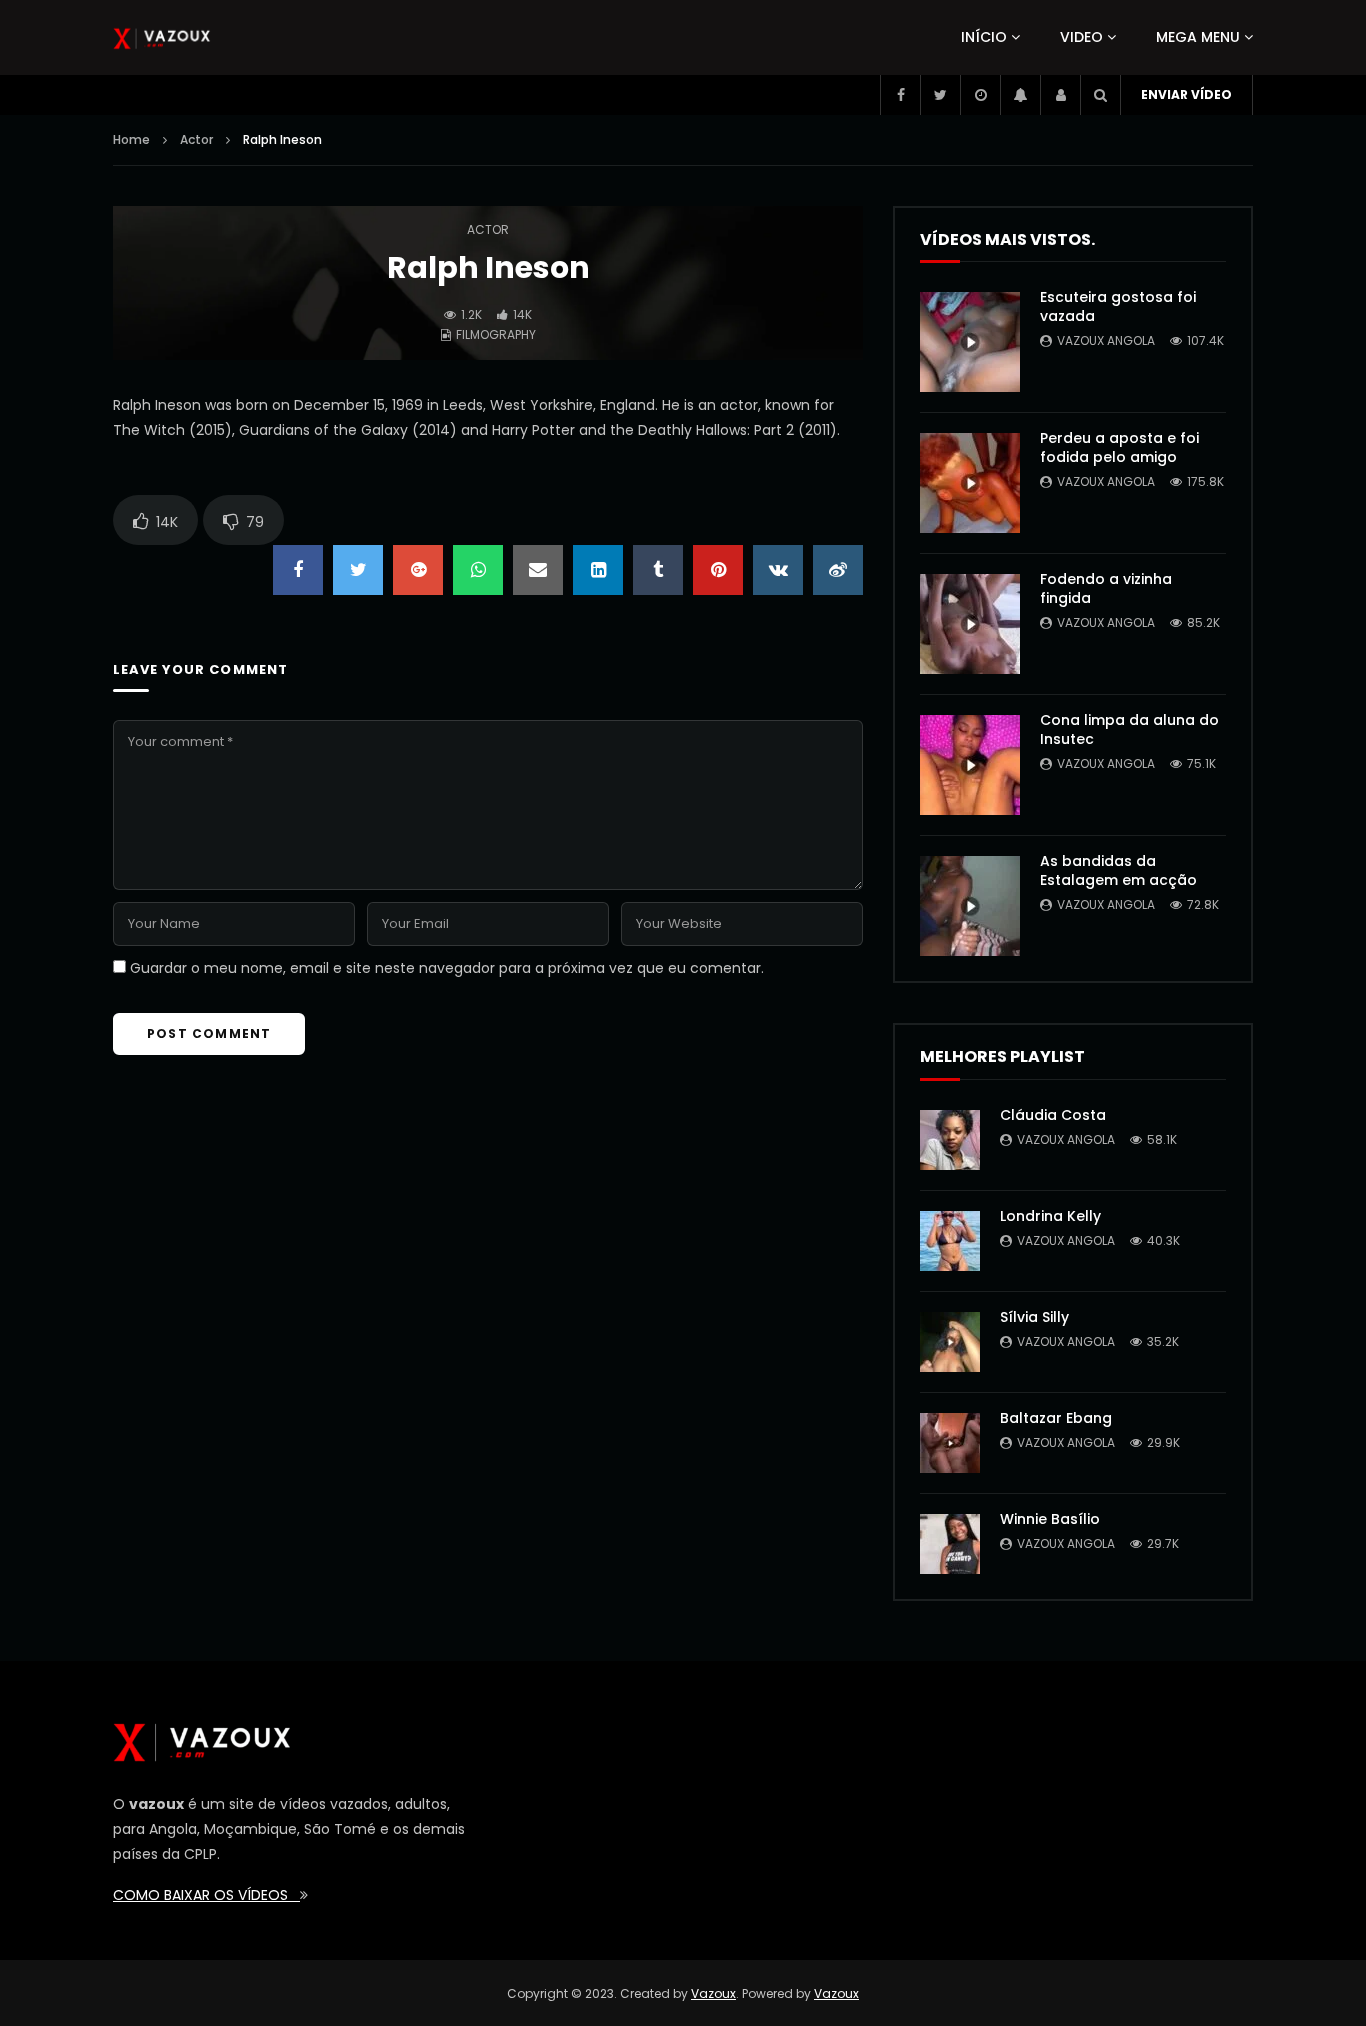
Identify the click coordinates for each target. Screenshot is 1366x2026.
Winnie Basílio (1050, 1519)
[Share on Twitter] (358, 570)
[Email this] (538, 570)
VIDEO (1081, 37)
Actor (196, 139)
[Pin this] (718, 570)
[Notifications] (1020, 95)
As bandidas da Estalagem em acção (1118, 870)
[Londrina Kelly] (950, 1241)
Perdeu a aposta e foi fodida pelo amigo (1119, 447)
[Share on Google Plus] (418, 570)
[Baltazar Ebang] (950, 1443)
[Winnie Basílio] (950, 1544)
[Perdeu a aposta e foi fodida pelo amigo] (970, 483)
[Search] (1100, 95)
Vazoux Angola (1106, 340)
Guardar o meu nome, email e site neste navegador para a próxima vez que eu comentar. (447, 968)
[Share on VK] (778, 570)
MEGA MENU (1198, 37)
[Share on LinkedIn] (598, 570)
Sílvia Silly (1034, 1317)
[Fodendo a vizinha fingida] (970, 624)
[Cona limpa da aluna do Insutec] (970, 765)
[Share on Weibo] (838, 570)
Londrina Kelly (1050, 1216)
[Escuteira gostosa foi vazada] (970, 342)
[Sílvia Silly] (950, 1342)
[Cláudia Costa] (950, 1140)
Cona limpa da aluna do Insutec (1129, 729)
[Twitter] (940, 95)
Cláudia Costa (1053, 1115)
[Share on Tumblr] (658, 570)
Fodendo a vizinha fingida (1106, 588)
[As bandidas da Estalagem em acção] (970, 906)
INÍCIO (984, 37)
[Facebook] (900, 95)
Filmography (496, 334)
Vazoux (713, 1993)
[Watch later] (980, 95)
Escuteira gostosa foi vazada (1118, 306)
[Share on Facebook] (298, 570)
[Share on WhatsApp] (478, 570)
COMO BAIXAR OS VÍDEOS (206, 1895)
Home (131, 139)
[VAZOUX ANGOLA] (162, 38)
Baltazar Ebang (1056, 1418)
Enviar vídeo (1186, 94)
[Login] (1060, 95)
